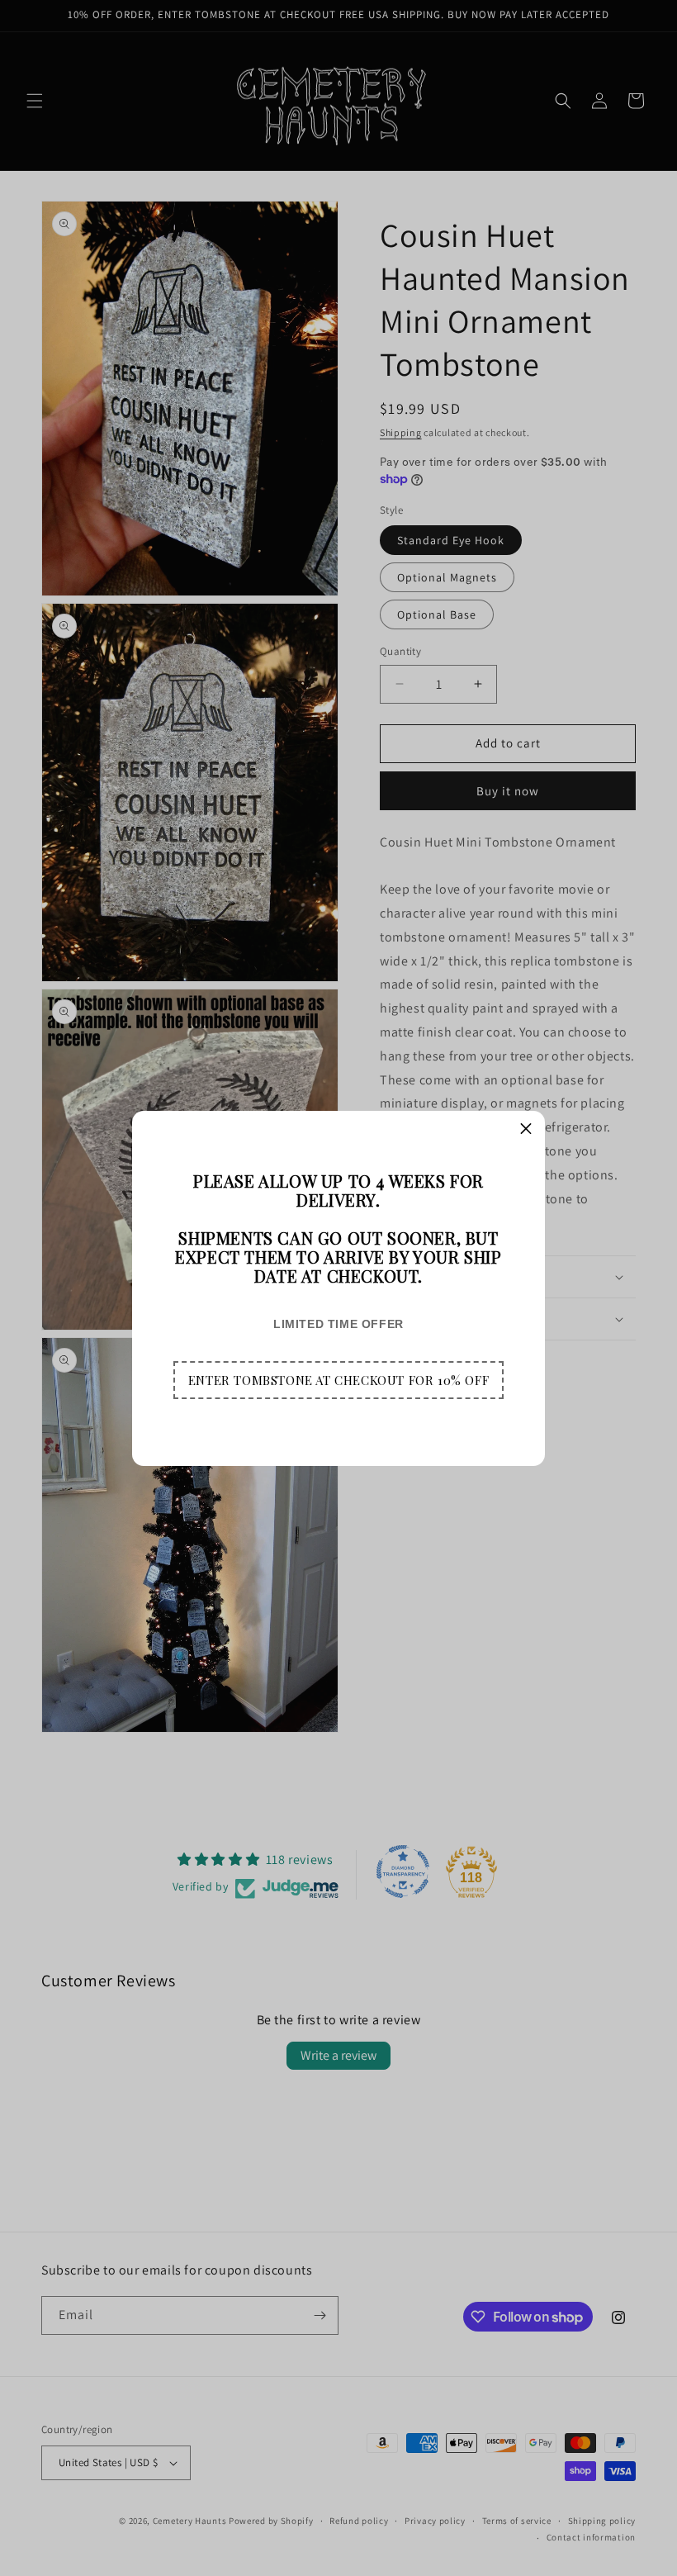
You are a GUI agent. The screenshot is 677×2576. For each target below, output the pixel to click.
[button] (338, 1380)
